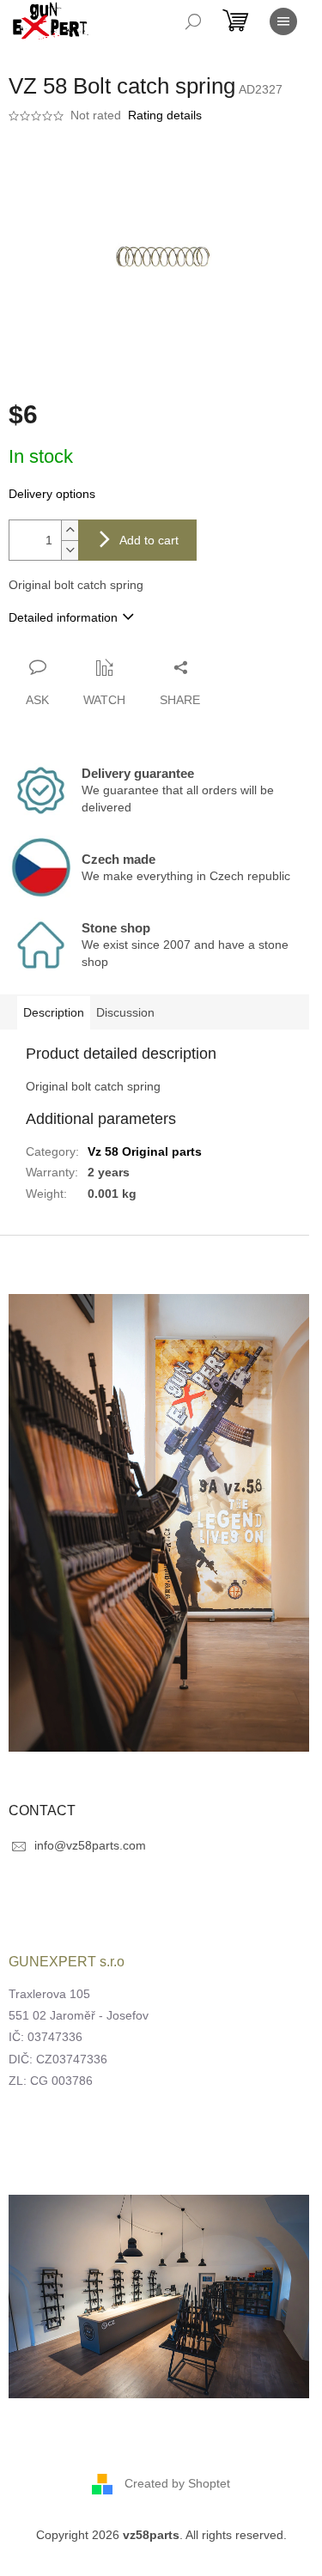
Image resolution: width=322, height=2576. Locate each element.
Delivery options (52, 494)
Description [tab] (54, 1012)
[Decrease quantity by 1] (70, 550)
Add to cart (149, 540)
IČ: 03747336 (46, 2037)
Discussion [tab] (125, 1012)
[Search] (193, 21)
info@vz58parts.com (90, 1845)
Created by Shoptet (177, 2482)
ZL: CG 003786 (51, 2081)
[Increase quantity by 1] (70, 530)
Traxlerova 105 (49, 1994)
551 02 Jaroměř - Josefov (79, 2015)
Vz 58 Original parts (145, 1151)
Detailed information (63, 617)
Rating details (165, 115)
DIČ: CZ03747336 (58, 2059)
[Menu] (283, 21)
